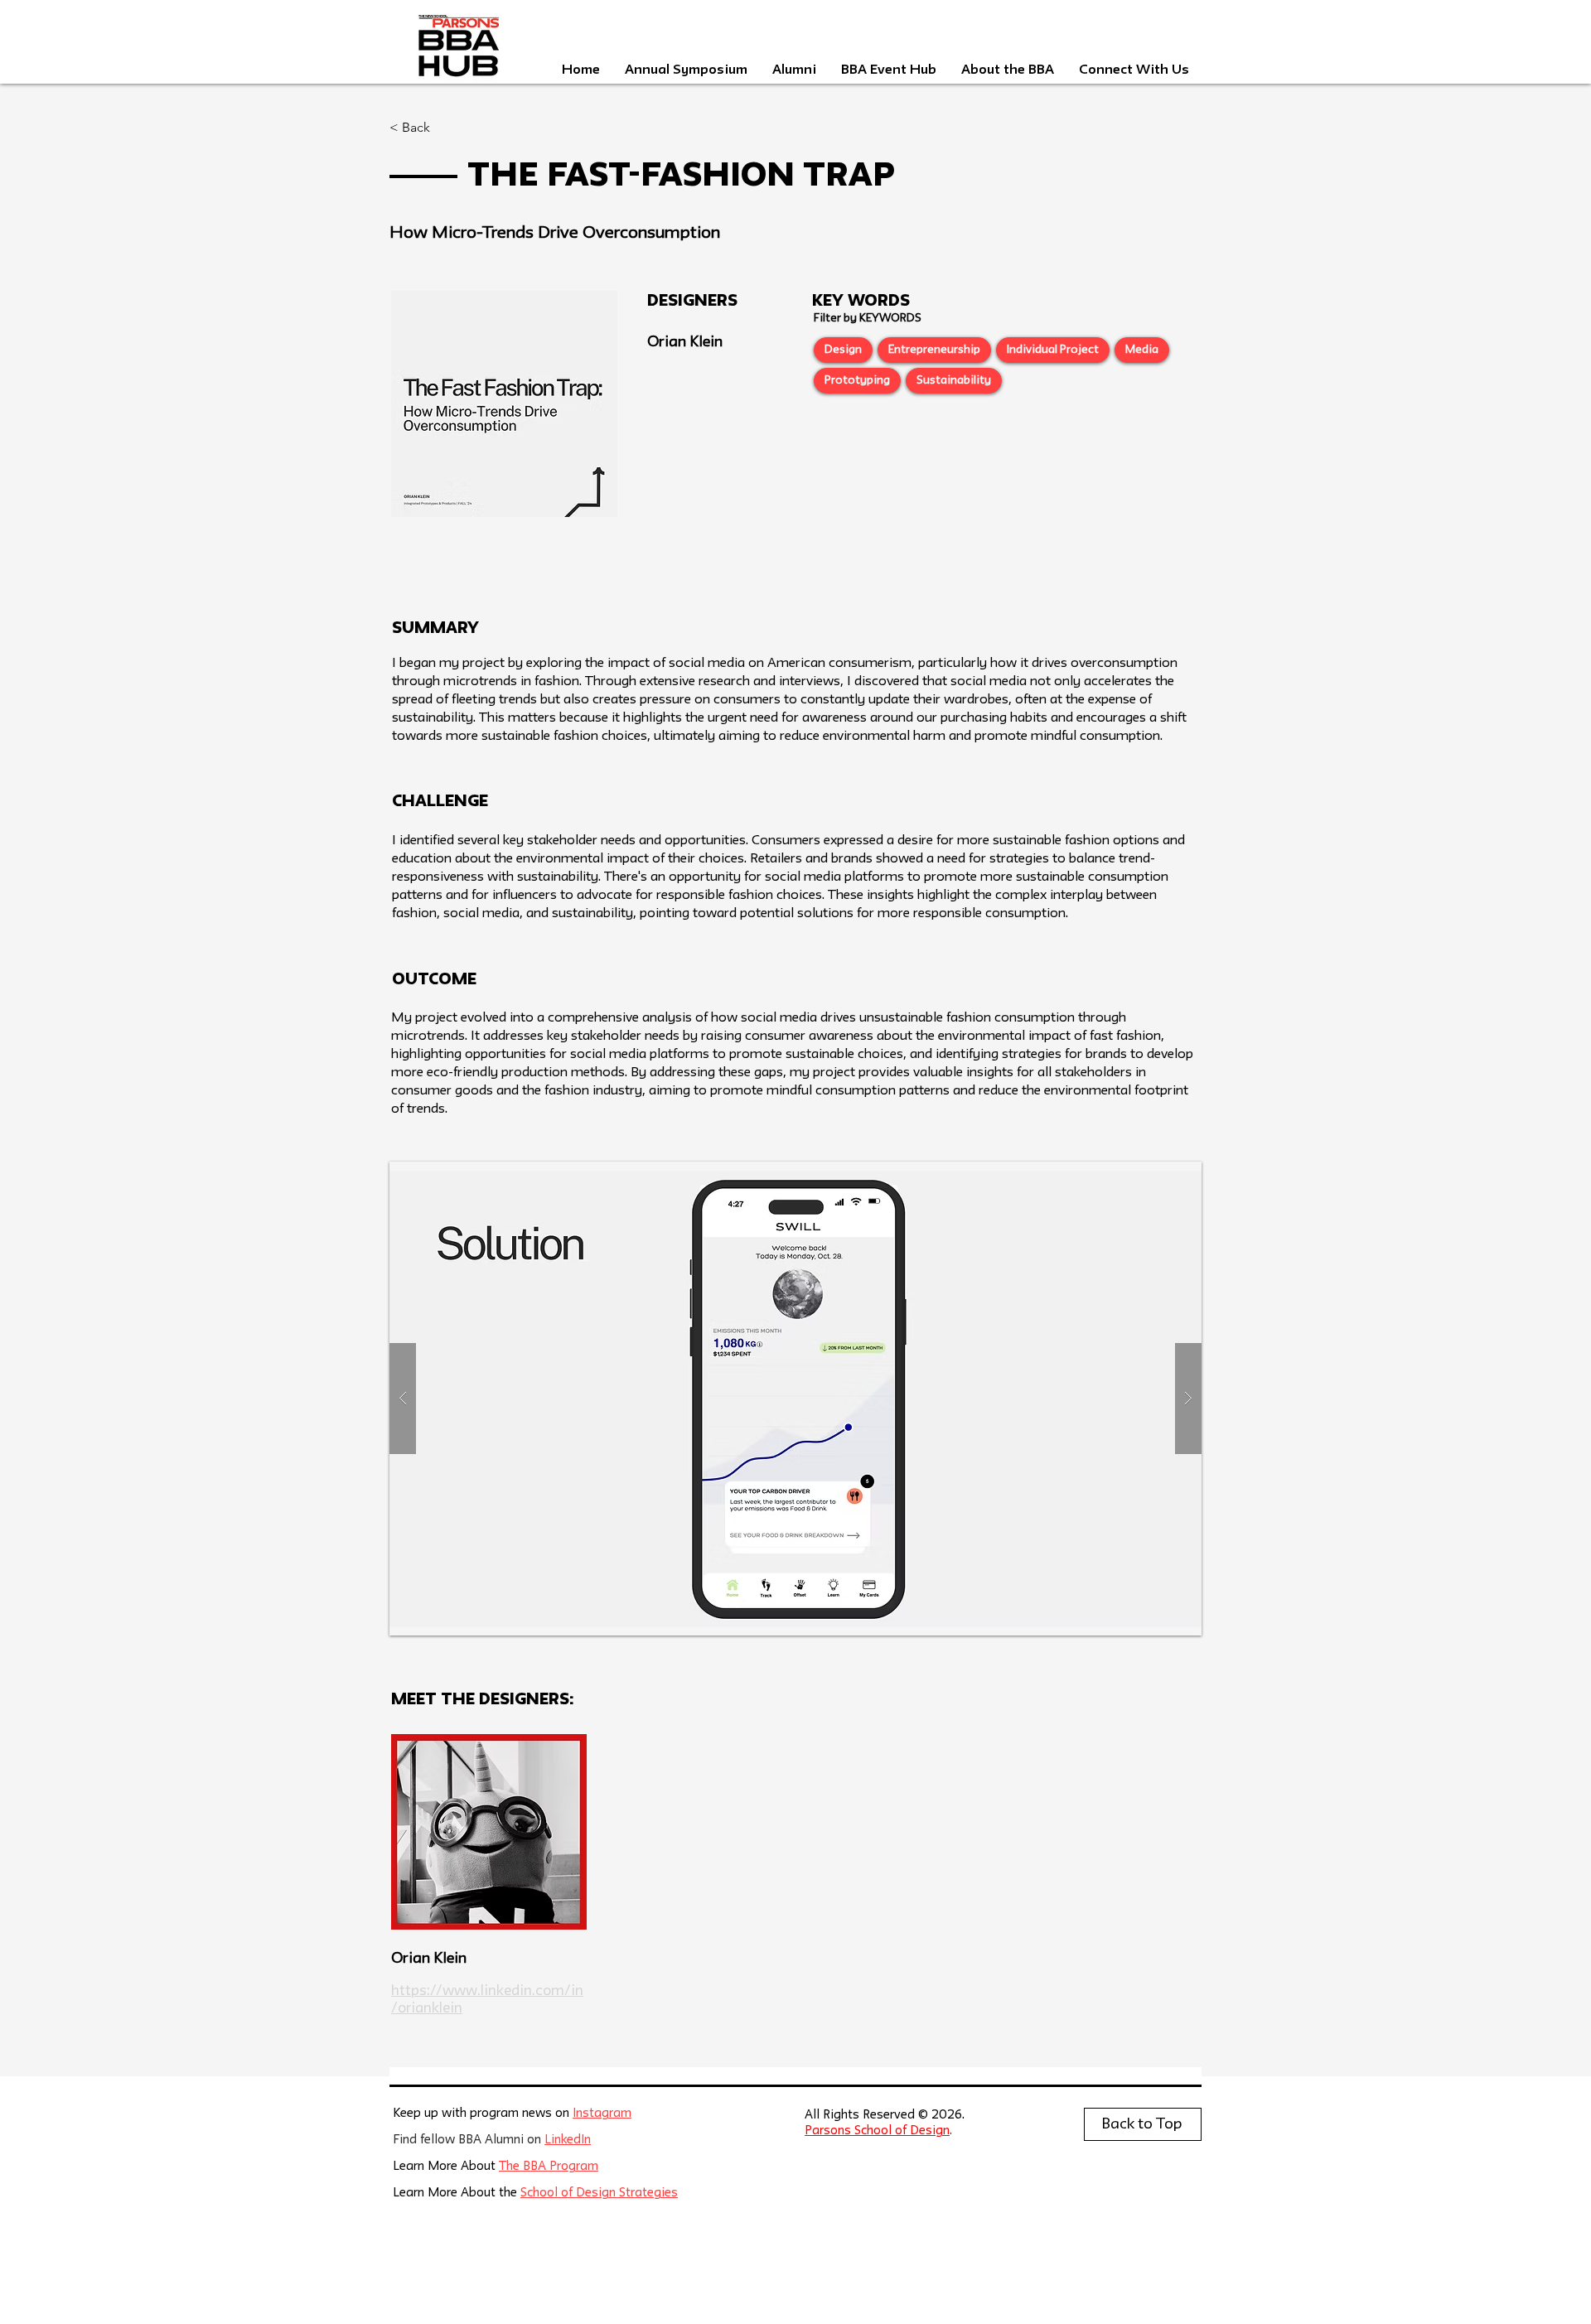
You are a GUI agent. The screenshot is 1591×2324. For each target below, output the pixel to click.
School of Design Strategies (599, 2194)
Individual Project (1053, 350)
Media (1142, 350)
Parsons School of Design (877, 2131)
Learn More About (446, 2167)
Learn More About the (457, 2194)
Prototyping (857, 380)
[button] (795, 1399)
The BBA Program (549, 2167)
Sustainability (954, 380)
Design (843, 350)
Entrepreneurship (934, 350)
